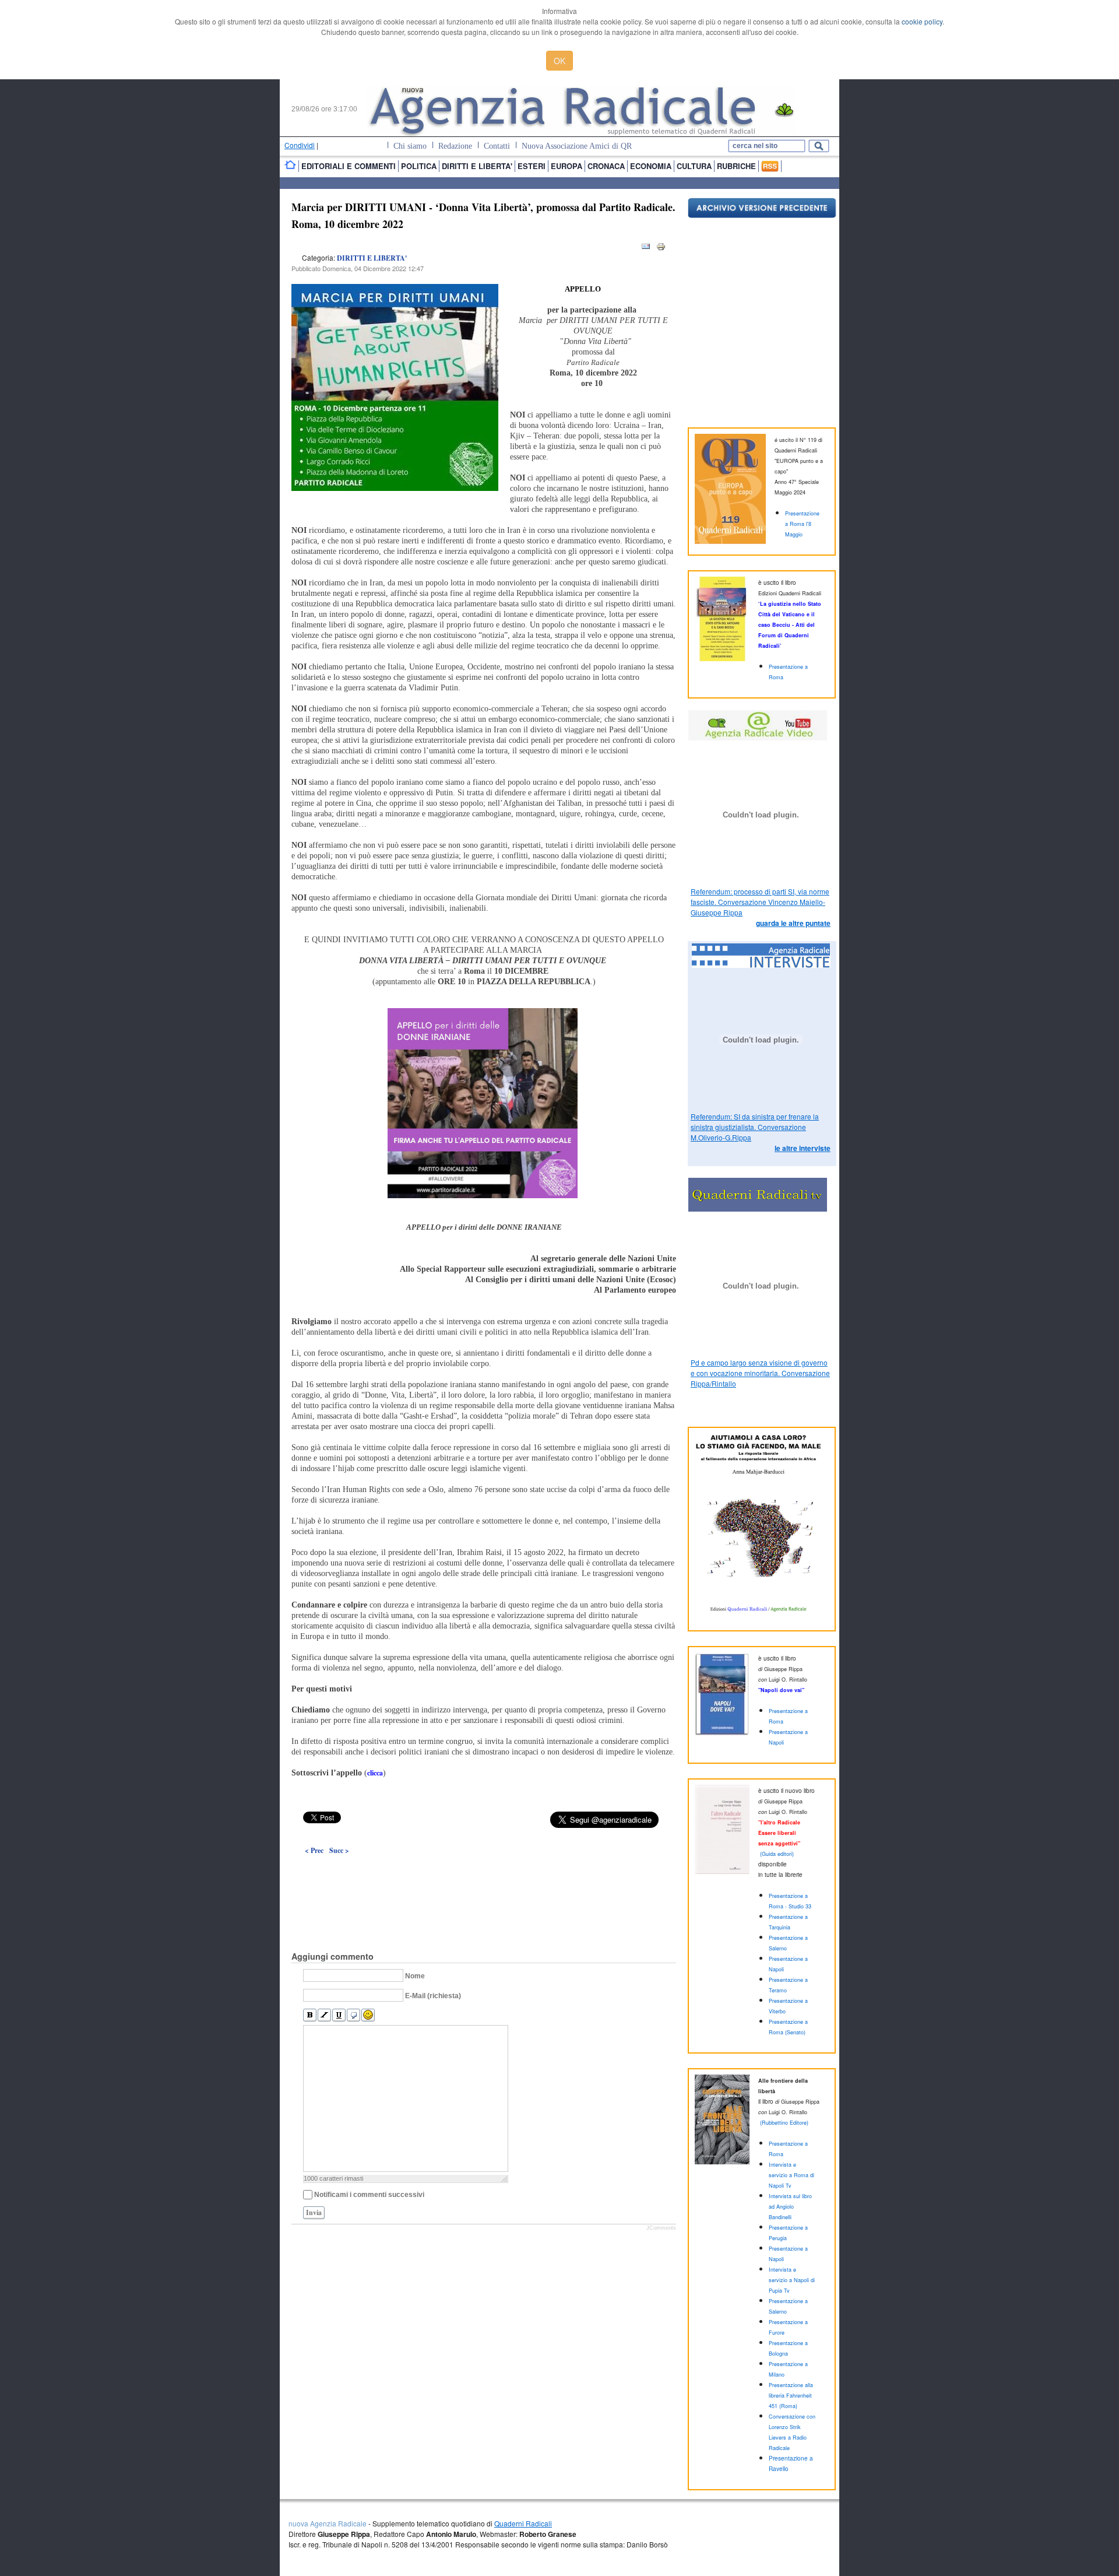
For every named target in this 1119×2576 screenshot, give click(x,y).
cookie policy (922, 21)
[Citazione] (353, 2015)
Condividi (300, 145)
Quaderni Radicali (523, 2523)
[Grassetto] (310, 2015)
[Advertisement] (484, 1876)
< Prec (314, 1850)
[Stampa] (661, 249)
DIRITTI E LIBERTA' (372, 258)
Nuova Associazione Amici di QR (577, 146)
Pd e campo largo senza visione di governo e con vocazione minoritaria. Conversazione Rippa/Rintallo (760, 1373)
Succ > (339, 1850)
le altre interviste (803, 1148)
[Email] (646, 249)
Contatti (497, 146)
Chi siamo (410, 146)
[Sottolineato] (339, 2015)
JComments (661, 2228)
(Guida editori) (777, 1854)
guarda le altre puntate (793, 923)
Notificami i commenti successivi (369, 2195)
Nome (415, 1976)
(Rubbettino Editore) (784, 2123)
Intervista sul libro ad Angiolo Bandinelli (790, 2207)
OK (559, 61)
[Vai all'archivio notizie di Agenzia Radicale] (762, 215)
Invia (314, 2212)
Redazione (455, 146)
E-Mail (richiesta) (433, 1996)
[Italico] (324, 2015)
